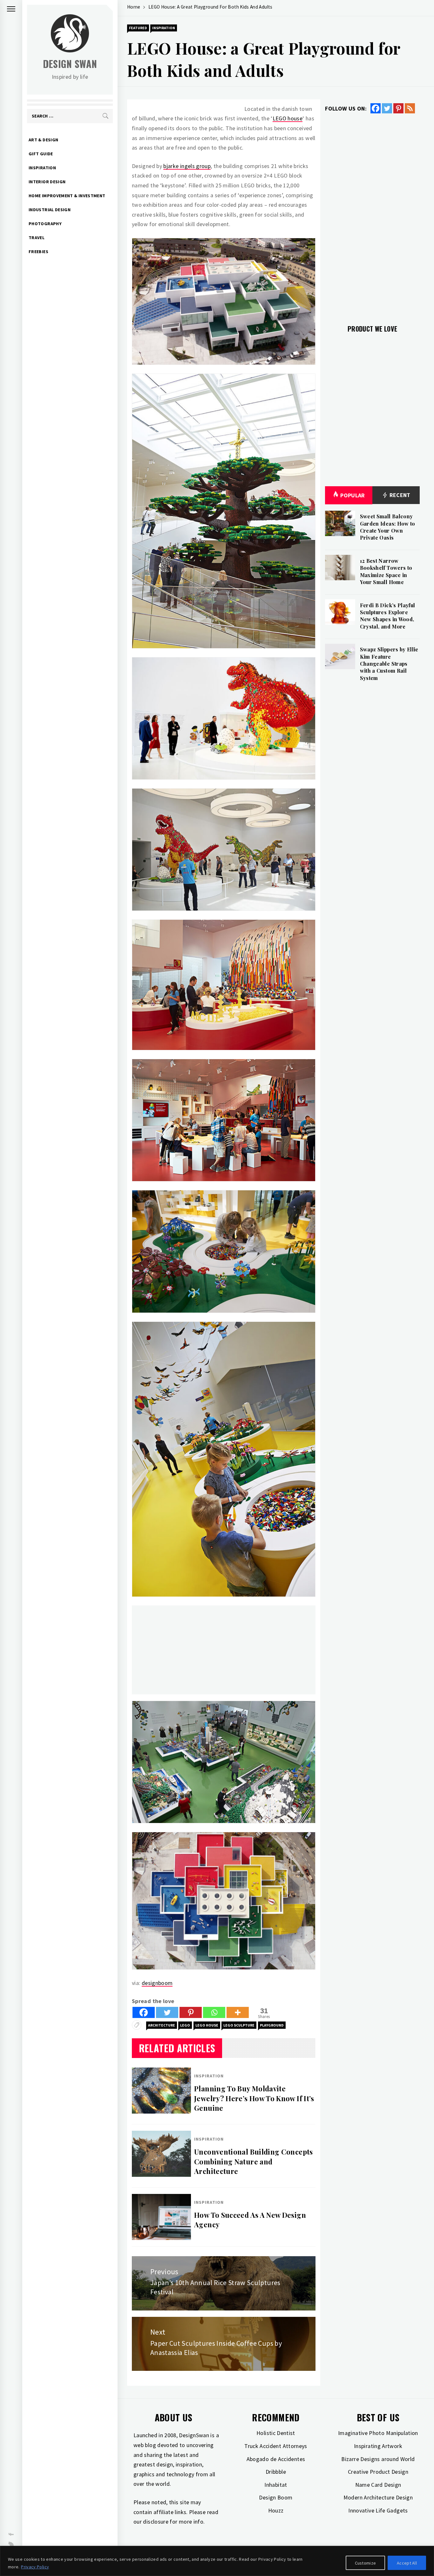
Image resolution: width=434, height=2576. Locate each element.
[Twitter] (167, 2012)
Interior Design (47, 182)
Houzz (276, 2510)
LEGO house (288, 118)
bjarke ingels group (187, 166)
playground (272, 2025)
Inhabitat (276, 2485)
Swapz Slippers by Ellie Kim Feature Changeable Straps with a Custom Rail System (389, 664)
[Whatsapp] (214, 2012)
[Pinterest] (191, 2012)
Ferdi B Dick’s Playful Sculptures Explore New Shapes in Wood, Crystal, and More (388, 616)
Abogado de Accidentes (276, 2459)
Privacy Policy (35, 2567)
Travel (37, 238)
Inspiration (42, 168)
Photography (45, 224)
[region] (217, 2561)
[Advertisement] (224, 1650)
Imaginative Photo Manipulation (378, 2433)
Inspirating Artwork (378, 2446)
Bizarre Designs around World (378, 2459)
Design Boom (276, 2497)
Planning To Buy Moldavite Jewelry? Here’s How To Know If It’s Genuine (254, 2098)
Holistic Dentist (276, 2433)
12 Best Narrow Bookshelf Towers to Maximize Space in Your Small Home (386, 571)
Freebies (38, 252)
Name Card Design (378, 2485)
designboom (157, 1983)
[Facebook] (144, 2012)
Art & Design (43, 140)
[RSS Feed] (410, 108)
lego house (207, 2025)
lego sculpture (239, 2025)
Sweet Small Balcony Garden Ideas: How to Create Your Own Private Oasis (388, 527)
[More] (238, 2012)
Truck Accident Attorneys (276, 2446)
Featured (138, 28)
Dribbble (276, 2472)
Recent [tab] (399, 495)
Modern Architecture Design (378, 2497)
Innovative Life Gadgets (378, 2510)
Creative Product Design (378, 2472)
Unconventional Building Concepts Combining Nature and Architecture (254, 2162)
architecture (162, 2025)
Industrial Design (50, 210)
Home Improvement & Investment (67, 196)
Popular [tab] (353, 495)
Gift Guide (41, 154)
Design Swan (70, 64)
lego (185, 2025)
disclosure (156, 2522)
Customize (366, 2563)
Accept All (407, 2563)
